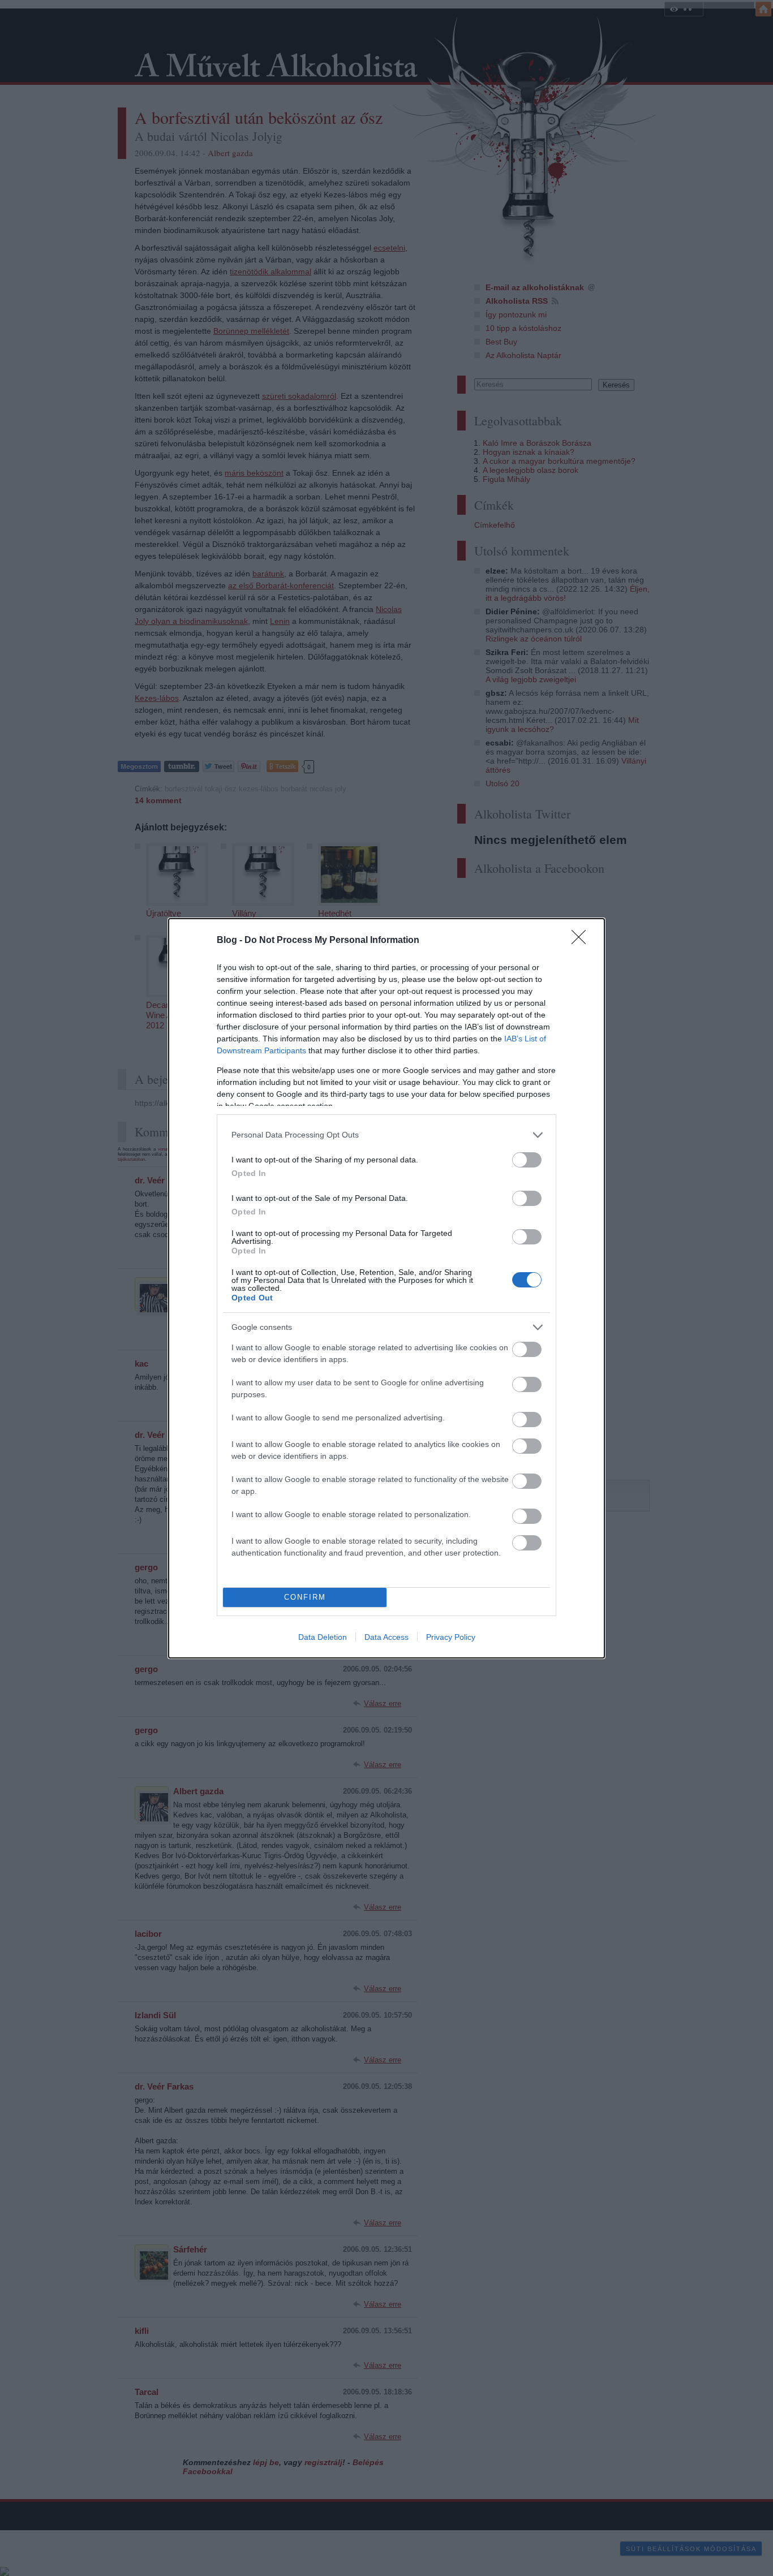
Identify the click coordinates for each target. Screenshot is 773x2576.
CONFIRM (305, 1597)
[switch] (527, 1160)
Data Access (386, 1637)
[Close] (582, 941)
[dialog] (386, 1288)
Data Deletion (323, 1637)
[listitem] (386, 1135)
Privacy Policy (451, 1637)
